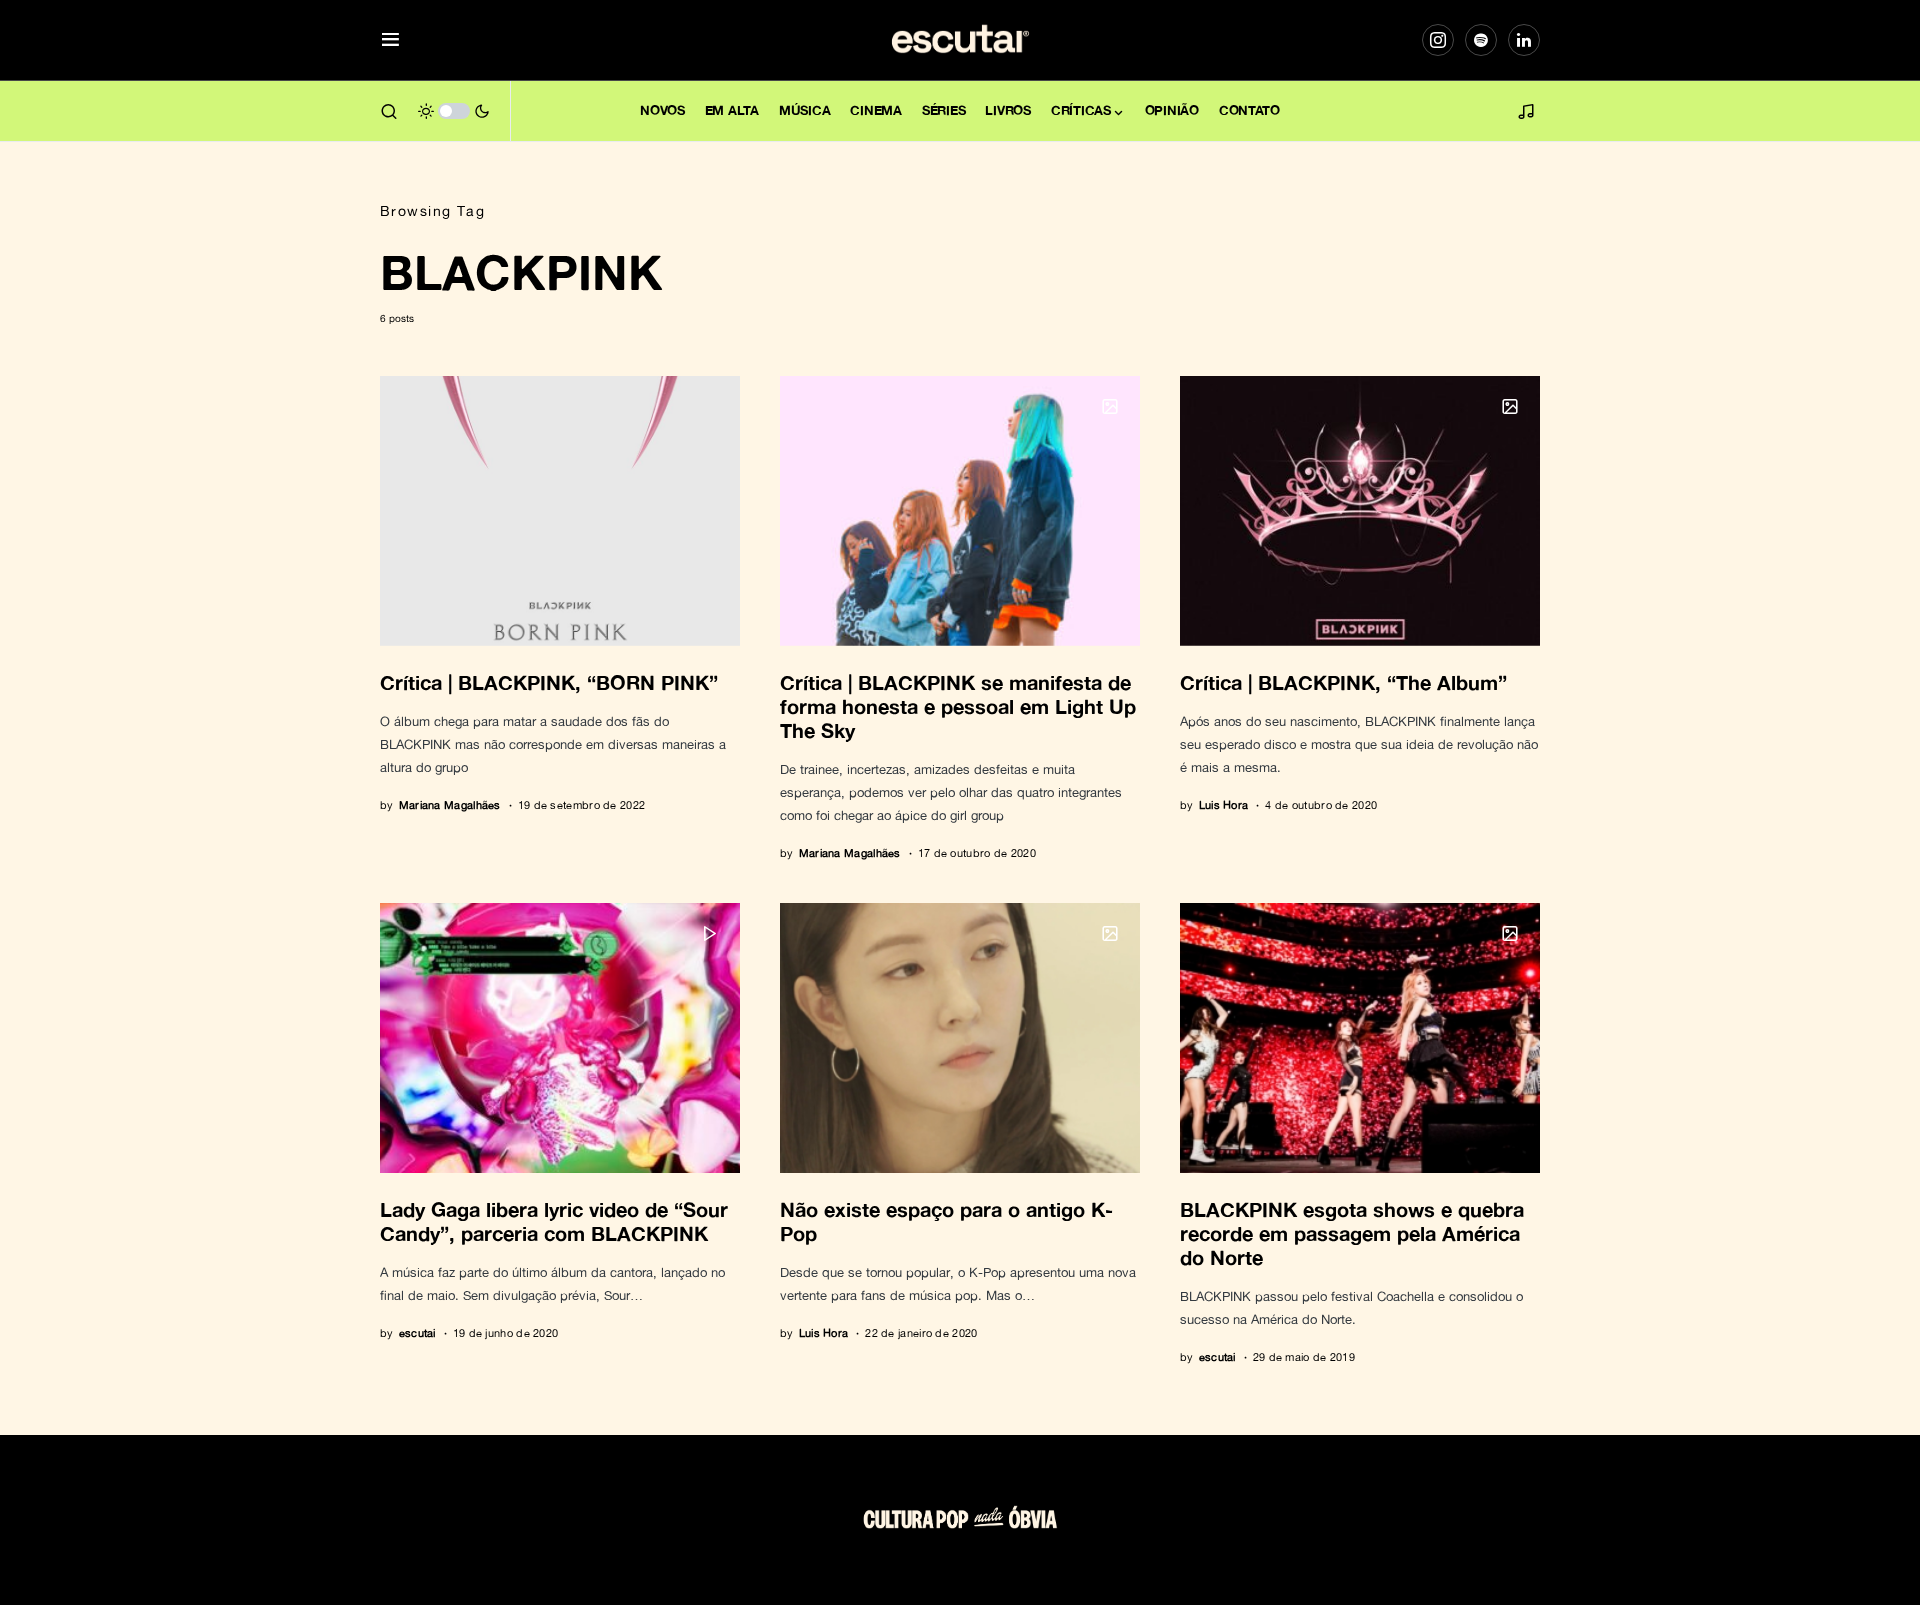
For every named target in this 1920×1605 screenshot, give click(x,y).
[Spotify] (1481, 40)
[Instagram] (1438, 40)
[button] (390, 40)
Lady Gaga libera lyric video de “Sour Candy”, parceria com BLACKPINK (554, 1221)
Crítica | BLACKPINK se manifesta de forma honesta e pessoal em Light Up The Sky (958, 706)
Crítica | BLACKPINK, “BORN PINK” (549, 682)
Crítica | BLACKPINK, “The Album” (1343, 682)
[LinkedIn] (1524, 40)
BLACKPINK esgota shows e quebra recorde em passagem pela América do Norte (1352, 1233)
